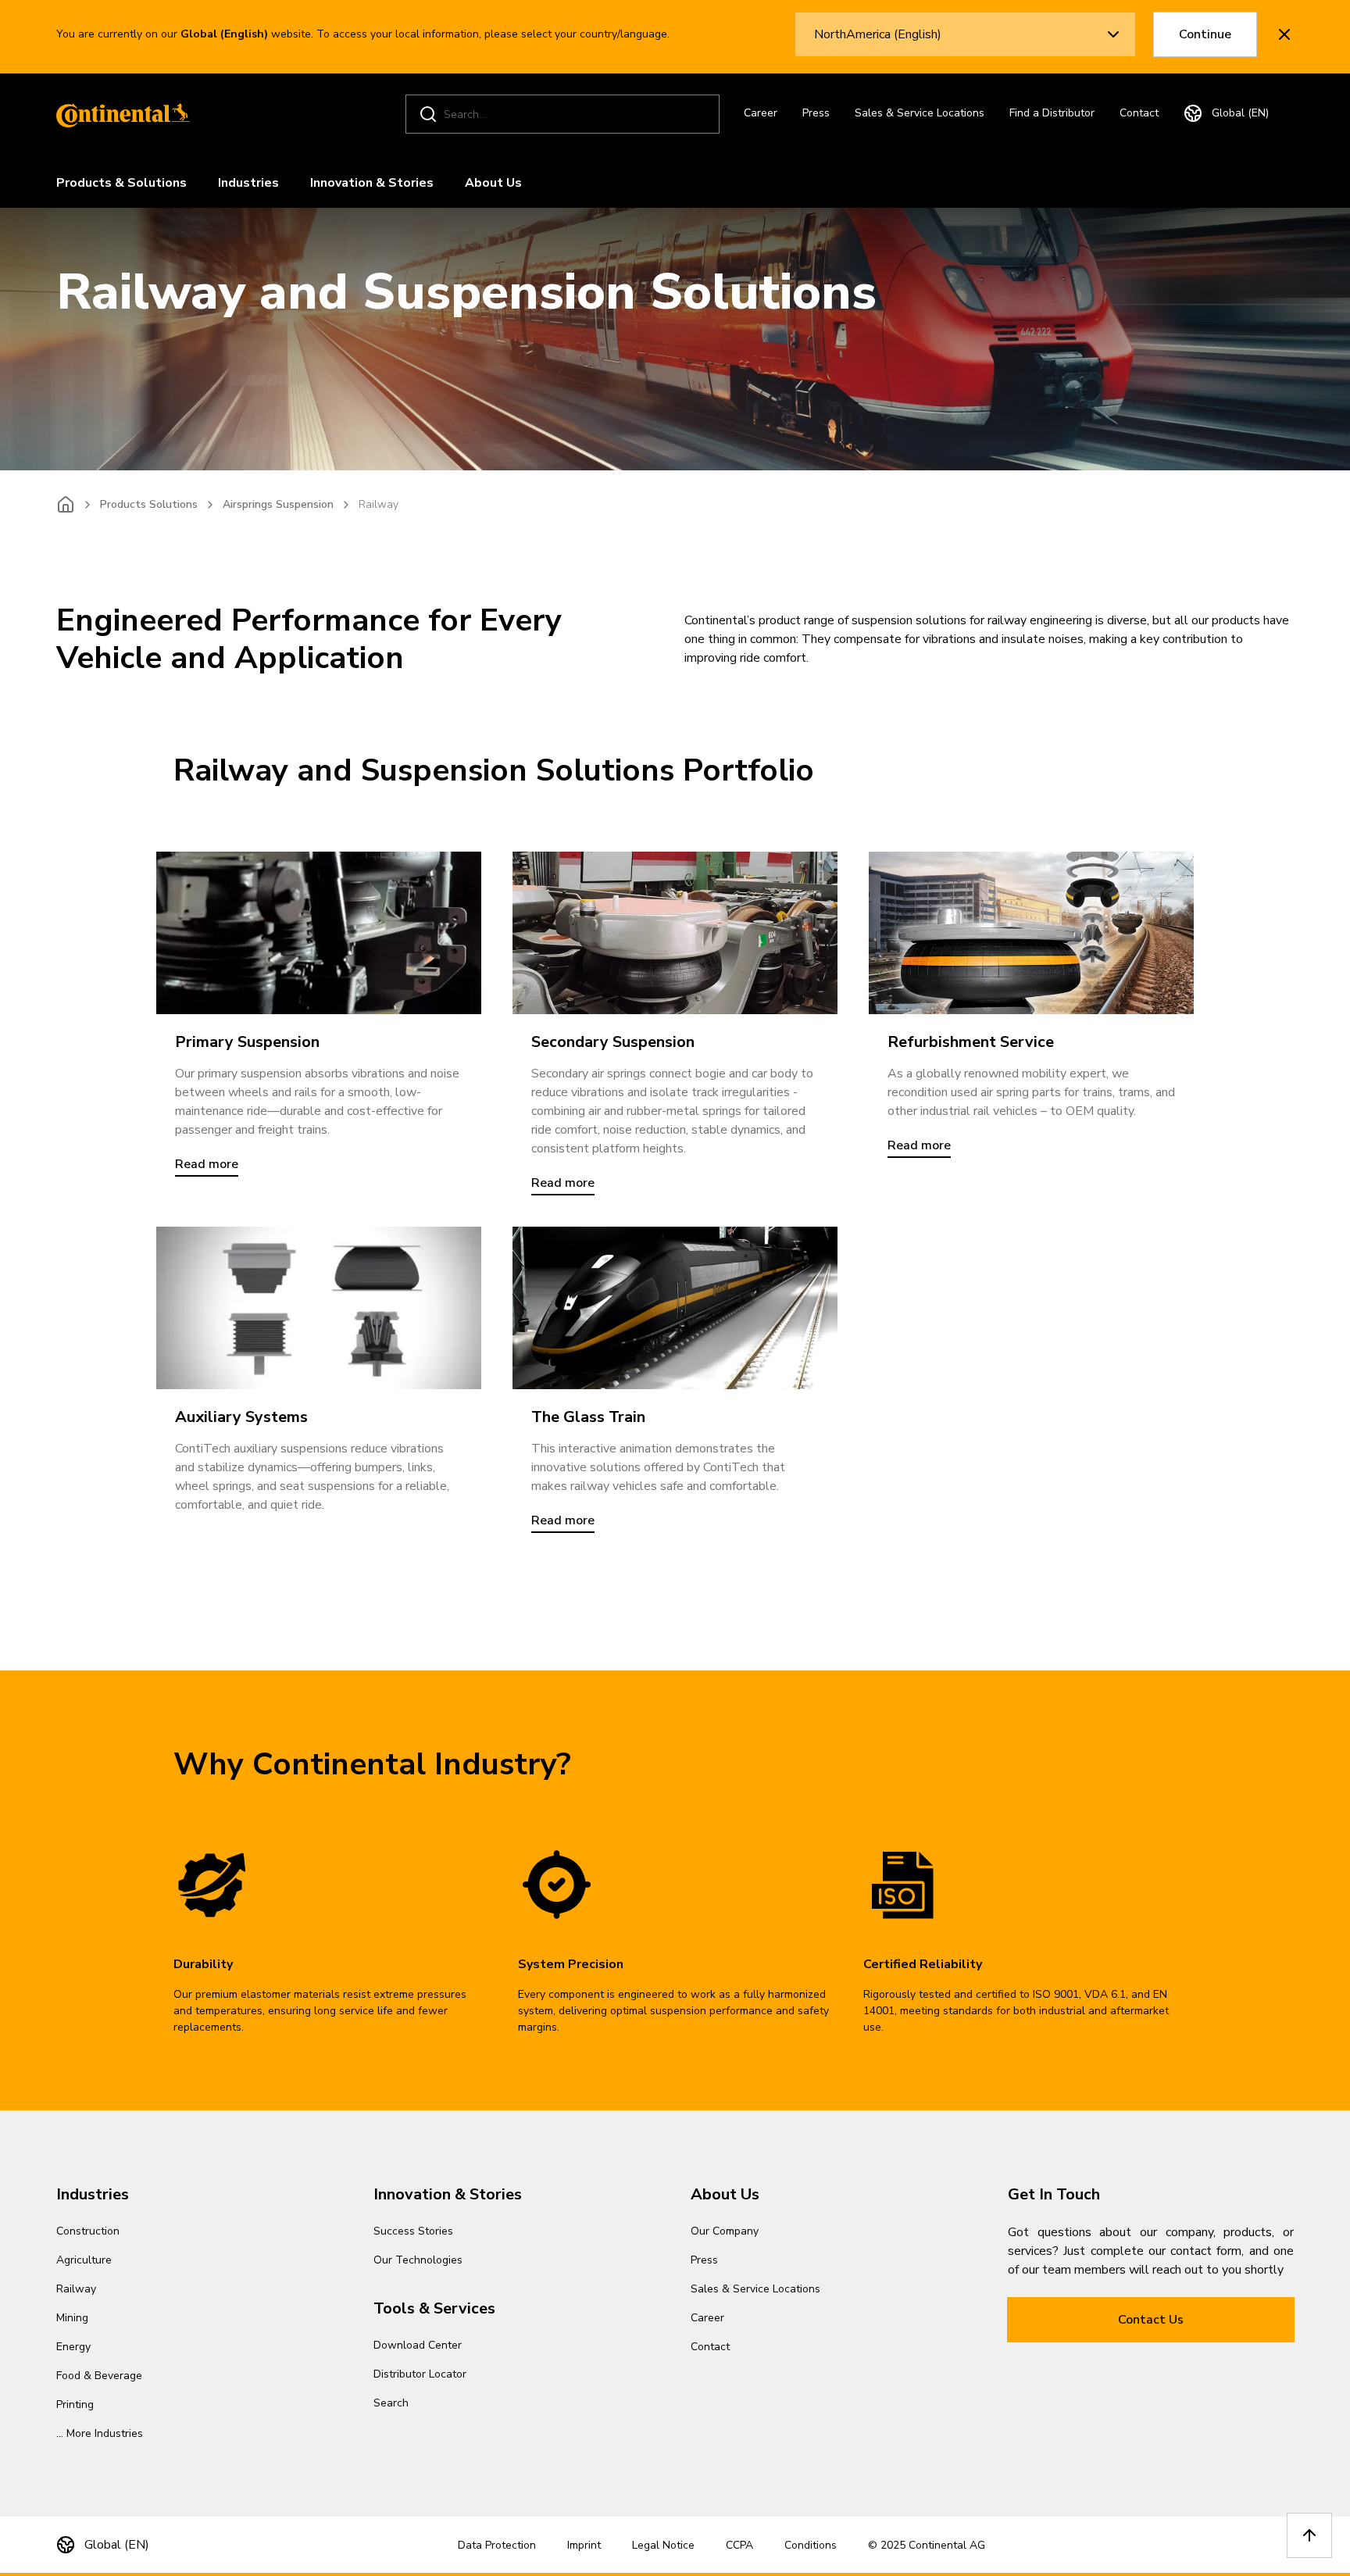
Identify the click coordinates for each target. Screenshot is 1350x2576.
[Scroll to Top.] (1309, 2535)
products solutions (149, 504)
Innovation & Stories (372, 183)
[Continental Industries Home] (119, 114)
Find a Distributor (1052, 113)
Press (816, 113)
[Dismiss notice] (1284, 34)
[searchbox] (565, 114)
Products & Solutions (121, 183)
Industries (248, 183)
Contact (1139, 113)
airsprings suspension (278, 504)
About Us (493, 183)
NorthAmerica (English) (878, 34)
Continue (1205, 34)
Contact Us (1151, 2320)
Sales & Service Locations (920, 113)
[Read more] (319, 933)
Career (761, 113)
